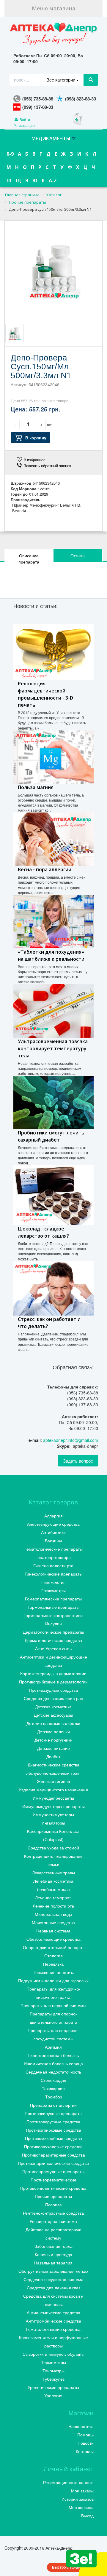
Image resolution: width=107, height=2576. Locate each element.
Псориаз (53, 2205)
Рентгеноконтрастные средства (53, 2213)
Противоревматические (53, 2180)
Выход (87, 2516)
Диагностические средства (53, 1765)
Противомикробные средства (53, 2138)
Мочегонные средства (53, 1922)
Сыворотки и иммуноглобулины (53, 2354)
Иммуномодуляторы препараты (53, 1806)
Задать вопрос (78, 1461)
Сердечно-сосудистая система (53, 2279)
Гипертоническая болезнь (53, 2055)
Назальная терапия (53, 2263)
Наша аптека (81, 2426)
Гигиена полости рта (53, 1565)
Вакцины (53, 1541)
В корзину (36, 438)
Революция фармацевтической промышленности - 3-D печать (45, 694)
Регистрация (24, 125)
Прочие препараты (53, 2196)
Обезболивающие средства (53, 1939)
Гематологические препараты (53, 1549)
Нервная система (53, 1931)
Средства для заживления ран (53, 1698)
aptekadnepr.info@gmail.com (71, 1440)
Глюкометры (53, 1590)
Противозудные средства (53, 1690)
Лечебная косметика (53, 1881)
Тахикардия (53, 2088)
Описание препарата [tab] (29, 559)
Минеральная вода (53, 1914)
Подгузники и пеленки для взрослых (53, 1980)
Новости (86, 2443)
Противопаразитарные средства (53, 2155)
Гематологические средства (53, 2329)
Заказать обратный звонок (47, 466)
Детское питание (53, 1748)
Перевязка (53, 1964)
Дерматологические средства (53, 1640)
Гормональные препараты (53, 1607)
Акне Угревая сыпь (53, 1648)
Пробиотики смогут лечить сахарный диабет (51, 1136)
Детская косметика (53, 1707)
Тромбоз (53, 2097)
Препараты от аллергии (53, 2105)
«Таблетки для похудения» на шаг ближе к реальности (51, 955)
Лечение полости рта (53, 1906)
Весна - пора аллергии (45, 869)
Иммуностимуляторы (53, 1814)
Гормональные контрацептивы (53, 1615)
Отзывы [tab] (78, 556)
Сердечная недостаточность (53, 2072)
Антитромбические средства (53, 2321)
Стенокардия (53, 2080)
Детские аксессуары (53, 1715)
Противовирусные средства (53, 2122)
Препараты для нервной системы (53, 2005)
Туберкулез (53, 2379)
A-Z (53, 181)
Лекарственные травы (53, 1873)
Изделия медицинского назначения (53, 1790)
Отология (53, 1956)
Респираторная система (53, 2221)
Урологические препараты (53, 2387)
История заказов (78, 2499)
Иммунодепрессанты (53, 1798)
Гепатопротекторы (53, 1557)
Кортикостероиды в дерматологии (53, 1673)
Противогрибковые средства (53, 2130)
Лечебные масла (53, 1889)
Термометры (53, 2362)
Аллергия (53, 1516)
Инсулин (53, 1624)
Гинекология (53, 1582)
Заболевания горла (53, 2246)
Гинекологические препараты (53, 1574)
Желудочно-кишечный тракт (53, 1773)
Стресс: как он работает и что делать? (49, 1323)
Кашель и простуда (53, 2254)
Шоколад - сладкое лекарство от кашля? (43, 1232)
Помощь (85, 2435)
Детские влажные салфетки (53, 1723)
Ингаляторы (53, 1823)
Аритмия (53, 2047)
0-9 (10, 154)
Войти (24, 119)
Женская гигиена (53, 1781)
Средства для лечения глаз (53, 2288)
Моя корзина (81, 2507)
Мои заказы (82, 2491)
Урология (53, 2395)
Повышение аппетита (53, 1972)
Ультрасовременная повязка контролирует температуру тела (53, 1048)
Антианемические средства (53, 2312)
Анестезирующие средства (53, 1524)
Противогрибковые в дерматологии (53, 1682)
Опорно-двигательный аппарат (53, 1947)
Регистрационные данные (68, 2482)
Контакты (85, 2451)
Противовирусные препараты (53, 2113)
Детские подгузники (53, 1740)
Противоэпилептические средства (53, 2188)
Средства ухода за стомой (53, 1848)
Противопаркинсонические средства (53, 2163)
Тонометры (53, 2371)
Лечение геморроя (53, 1897)
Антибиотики (53, 1532)
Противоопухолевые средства (53, 2146)
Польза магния (36, 787)
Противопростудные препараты (53, 2171)
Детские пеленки (53, 1731)
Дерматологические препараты (53, 1632)
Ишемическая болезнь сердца (53, 2063)
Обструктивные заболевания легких (53, 2271)
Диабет (53, 1756)
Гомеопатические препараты (53, 1599)
